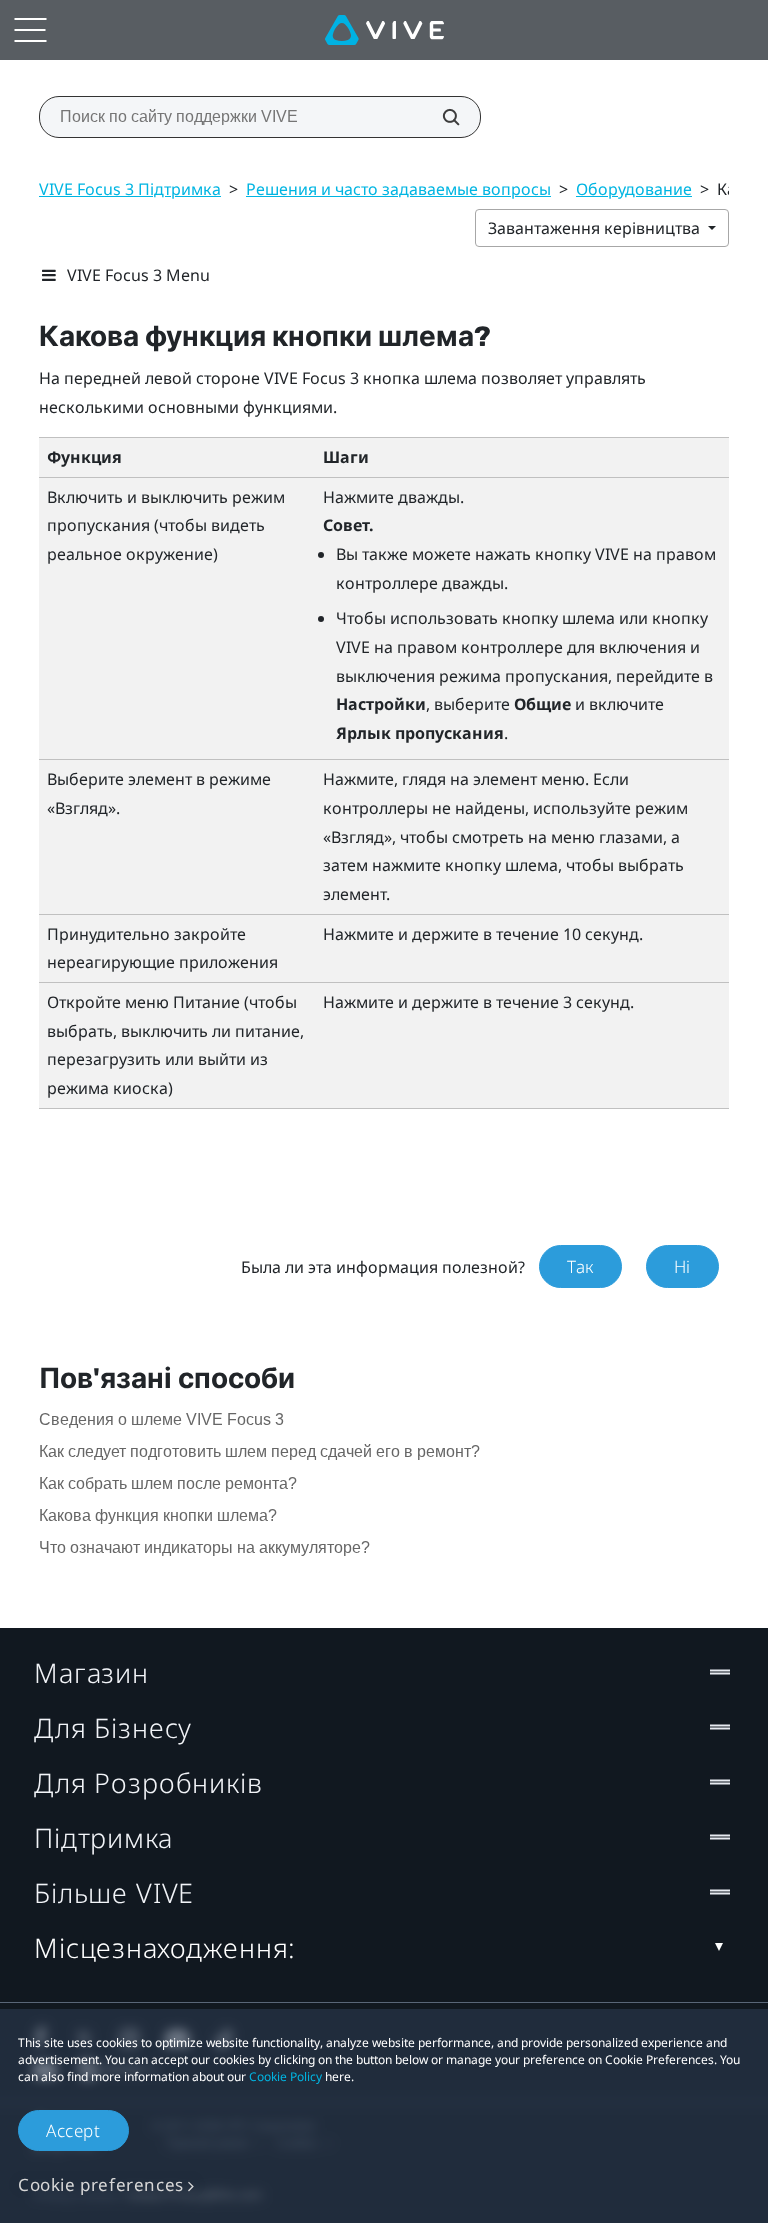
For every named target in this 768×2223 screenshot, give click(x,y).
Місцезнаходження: (165, 1947)
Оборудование (634, 189)
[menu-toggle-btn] (30, 30)
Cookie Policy (285, 2076)
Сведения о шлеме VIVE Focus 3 (161, 1419)
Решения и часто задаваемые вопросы (398, 189)
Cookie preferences (101, 2184)
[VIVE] (384, 30)
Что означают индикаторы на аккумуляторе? (204, 1547)
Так (580, 1266)
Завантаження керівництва (596, 228)
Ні (682, 1266)
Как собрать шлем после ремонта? (168, 1483)
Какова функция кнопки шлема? (158, 1515)
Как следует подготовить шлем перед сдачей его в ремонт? (259, 1451)
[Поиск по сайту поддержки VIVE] (440, 117)
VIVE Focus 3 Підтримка (130, 189)
